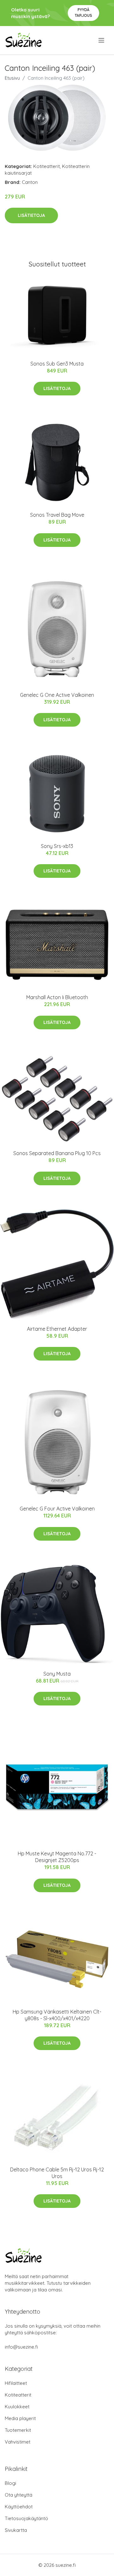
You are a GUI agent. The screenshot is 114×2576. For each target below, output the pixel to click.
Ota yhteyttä (19, 2495)
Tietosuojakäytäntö (26, 2518)
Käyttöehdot (19, 2507)
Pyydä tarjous (83, 13)
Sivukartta (16, 2530)
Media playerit (20, 2418)
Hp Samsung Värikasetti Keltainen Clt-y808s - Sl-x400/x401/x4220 (57, 2015)
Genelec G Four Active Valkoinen (57, 1509)
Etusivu (12, 78)
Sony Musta (57, 1674)
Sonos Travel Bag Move (57, 515)
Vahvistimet (18, 2442)
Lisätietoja (31, 215)
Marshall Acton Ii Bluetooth (57, 997)
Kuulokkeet (17, 2407)
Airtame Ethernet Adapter (57, 1329)
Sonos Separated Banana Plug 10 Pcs (57, 1153)
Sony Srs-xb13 (57, 846)
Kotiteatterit (47, 166)
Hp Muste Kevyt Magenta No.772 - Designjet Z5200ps (57, 1857)
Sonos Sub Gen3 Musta (57, 364)
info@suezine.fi (21, 2347)
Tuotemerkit (18, 2430)
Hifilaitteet (16, 2383)
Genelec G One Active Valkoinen (57, 695)
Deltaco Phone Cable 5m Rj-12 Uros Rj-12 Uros (57, 2173)
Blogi (10, 2483)
